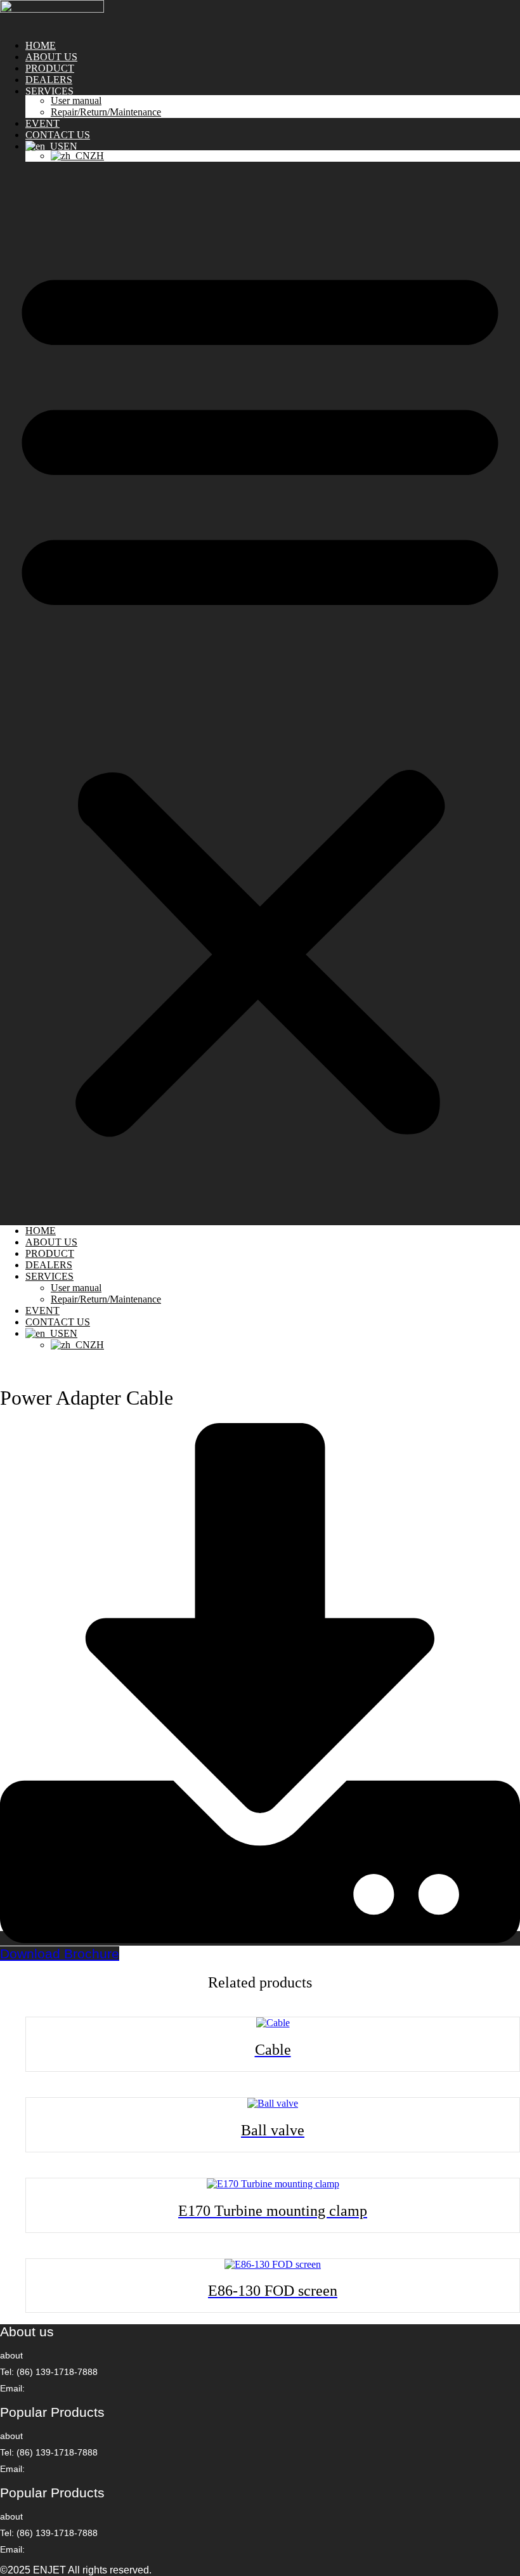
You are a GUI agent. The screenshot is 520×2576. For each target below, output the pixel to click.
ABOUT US (51, 57)
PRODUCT (50, 68)
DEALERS (49, 80)
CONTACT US (58, 135)
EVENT (42, 123)
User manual (76, 101)
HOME (41, 45)
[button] (260, 694)
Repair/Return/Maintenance (106, 112)
